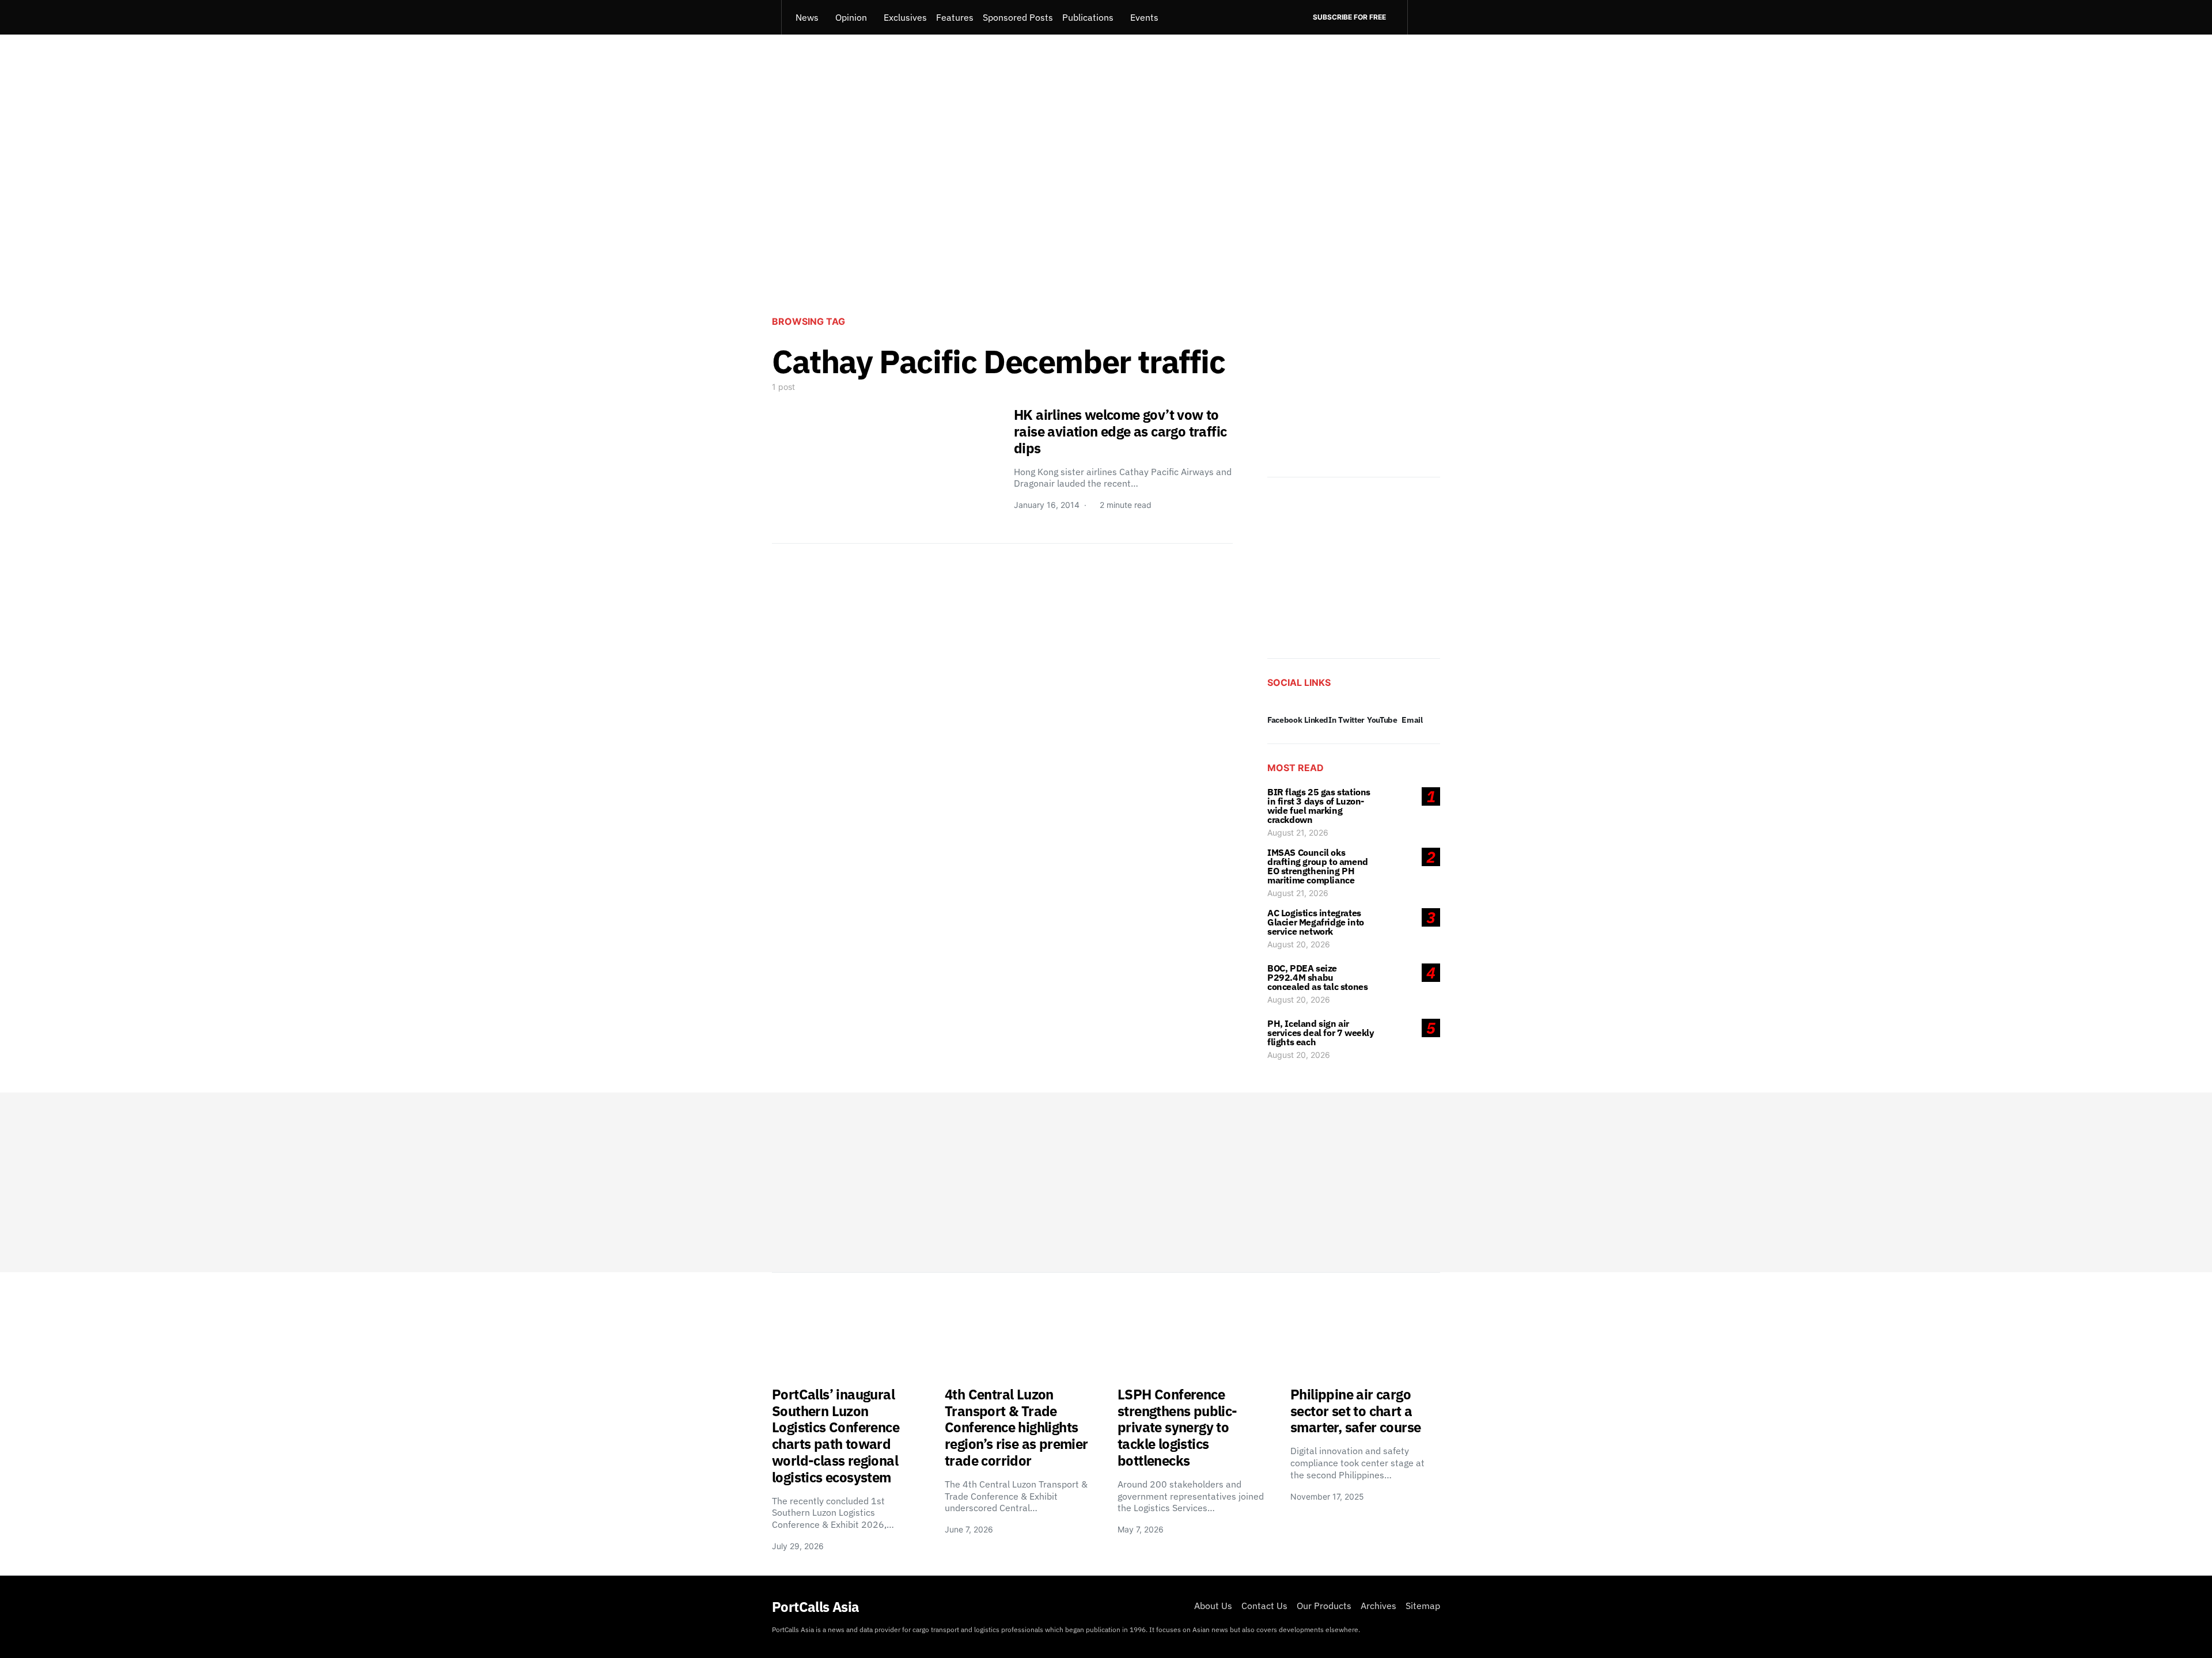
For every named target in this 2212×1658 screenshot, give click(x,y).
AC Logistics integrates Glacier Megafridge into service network (1316, 922)
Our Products (1324, 1606)
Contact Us (1264, 1606)
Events (1144, 17)
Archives (1378, 1606)
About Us (1213, 1606)
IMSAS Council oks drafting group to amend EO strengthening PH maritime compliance (1318, 866)
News (807, 17)
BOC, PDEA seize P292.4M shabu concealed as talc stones (1317, 977)
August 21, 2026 (1298, 832)
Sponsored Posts (1018, 17)
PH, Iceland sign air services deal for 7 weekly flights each (1321, 1033)
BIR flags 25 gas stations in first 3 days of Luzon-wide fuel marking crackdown (1319, 806)
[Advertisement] (1106, 211)
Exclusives (905, 17)
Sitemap (1423, 1606)
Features (955, 17)
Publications (1088, 17)
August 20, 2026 (1299, 944)
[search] (1424, 17)
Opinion (851, 17)
